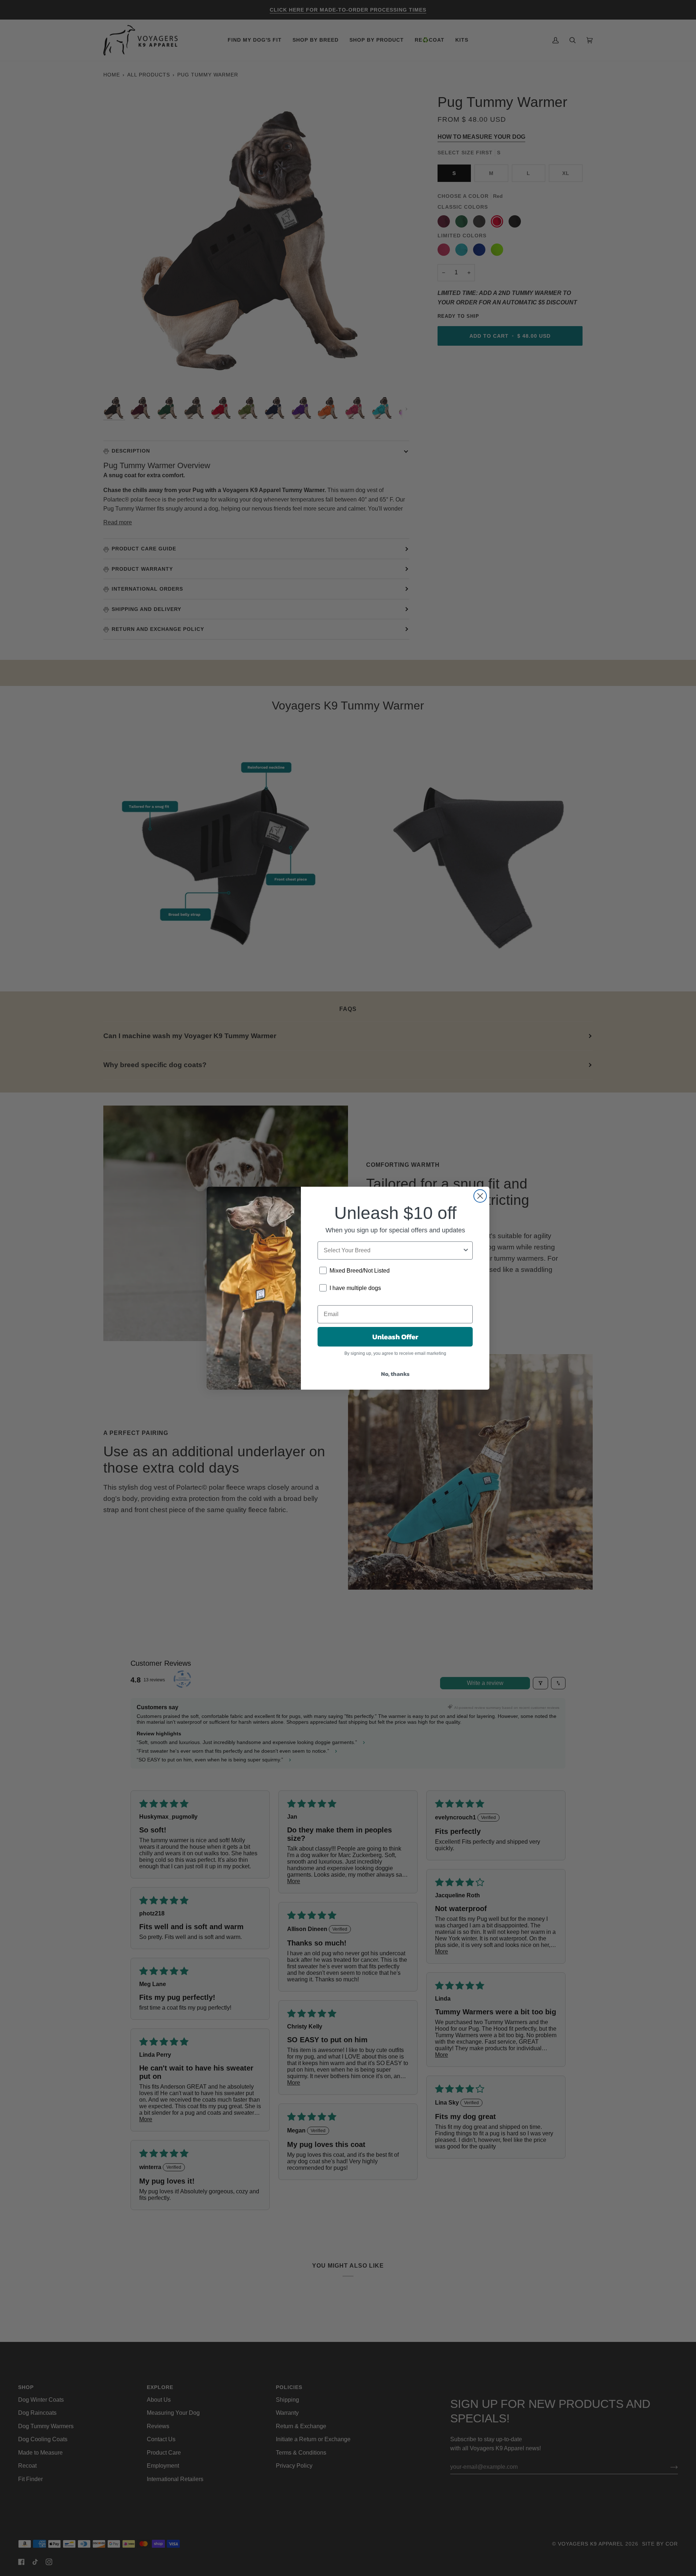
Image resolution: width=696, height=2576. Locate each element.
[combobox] (393, 1250)
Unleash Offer (395, 1337)
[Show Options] (466, 1250)
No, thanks (395, 1374)
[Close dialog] (480, 1196)
